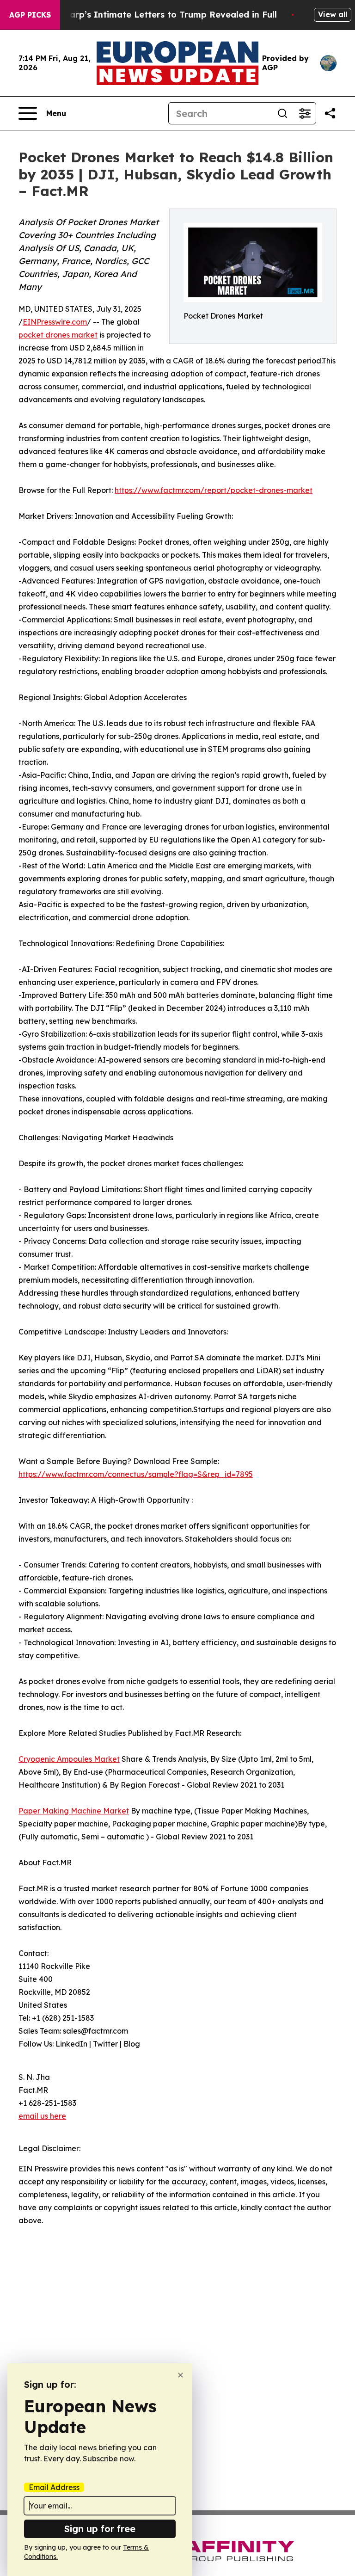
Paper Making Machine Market (74, 1811)
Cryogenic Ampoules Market (69, 1759)
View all (333, 14)
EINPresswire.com (55, 322)
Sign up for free (100, 2529)
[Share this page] (330, 113)
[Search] (282, 113)
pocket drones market (58, 335)
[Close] (181, 2375)
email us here (42, 2116)
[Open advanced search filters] (305, 113)
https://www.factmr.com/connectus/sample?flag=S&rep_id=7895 (136, 1474)
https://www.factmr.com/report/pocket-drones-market (214, 490)
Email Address (54, 2487)
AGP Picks (30, 15)
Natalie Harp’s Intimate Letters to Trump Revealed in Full (153, 15)
